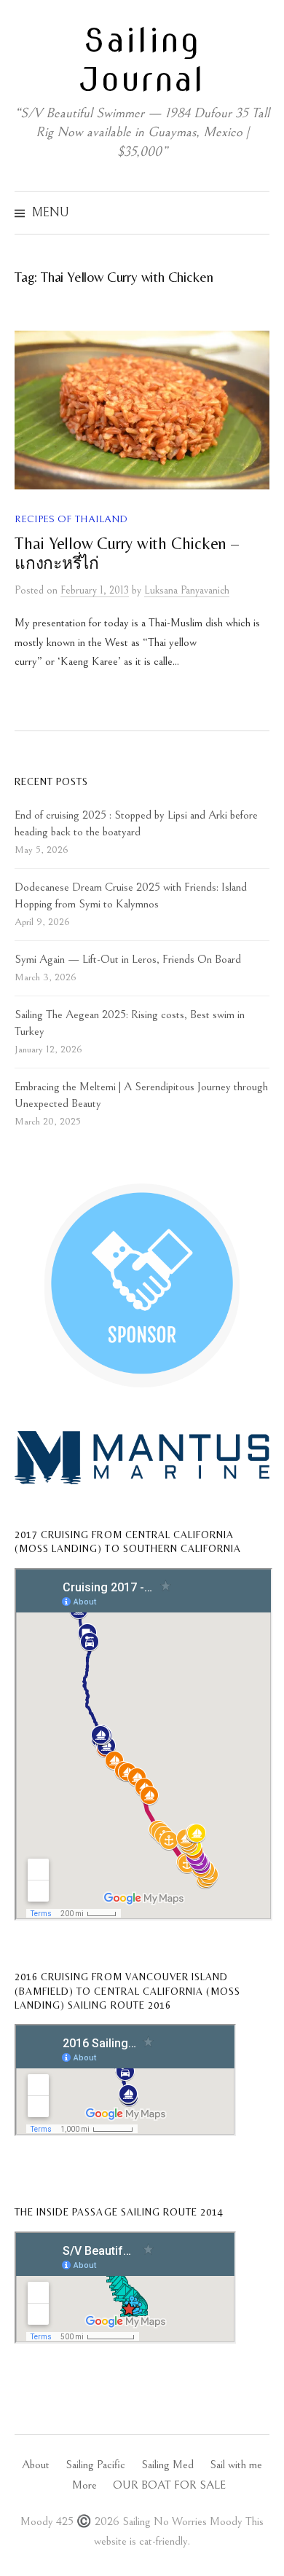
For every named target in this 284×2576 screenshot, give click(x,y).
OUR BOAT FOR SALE (169, 2485)
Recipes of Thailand (71, 519)
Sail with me (236, 2465)
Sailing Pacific (95, 2465)
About (36, 2465)
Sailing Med (167, 2465)
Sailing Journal (142, 60)
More (84, 2485)
